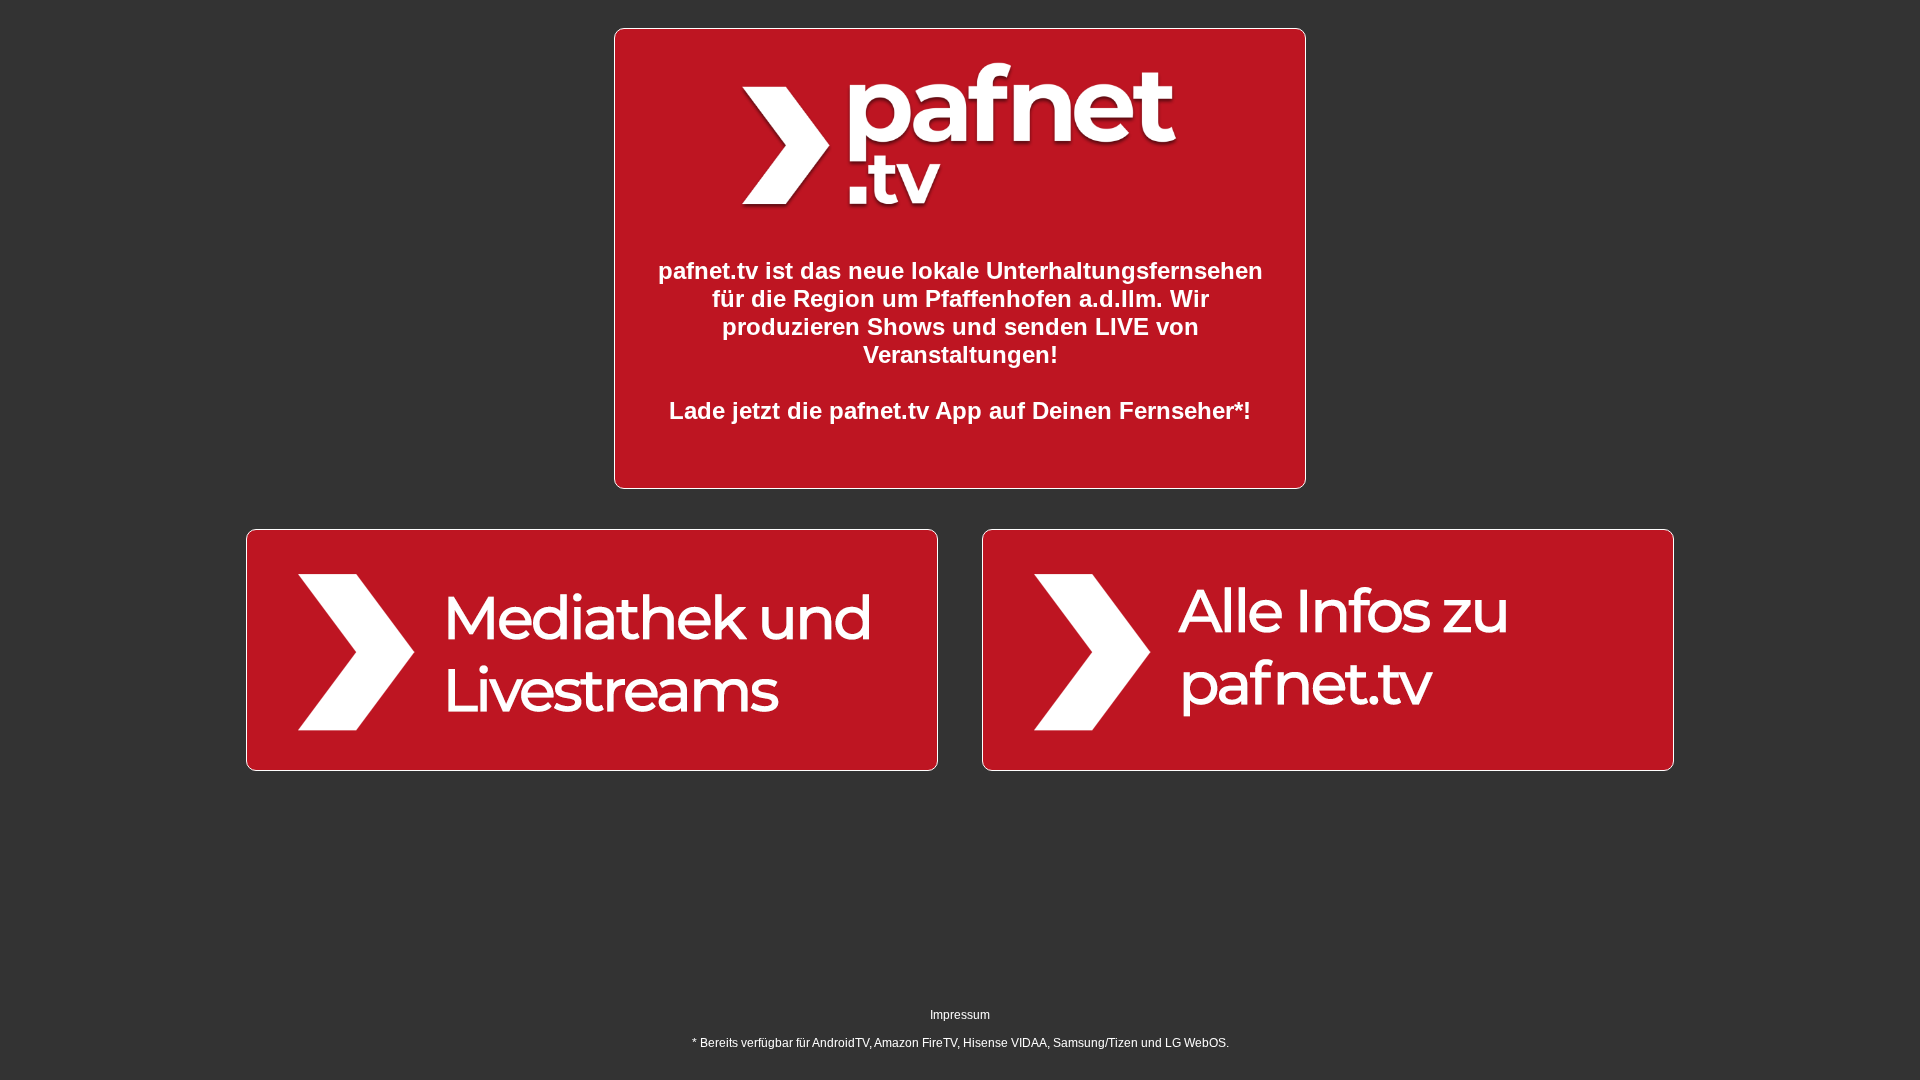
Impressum (960, 1015)
